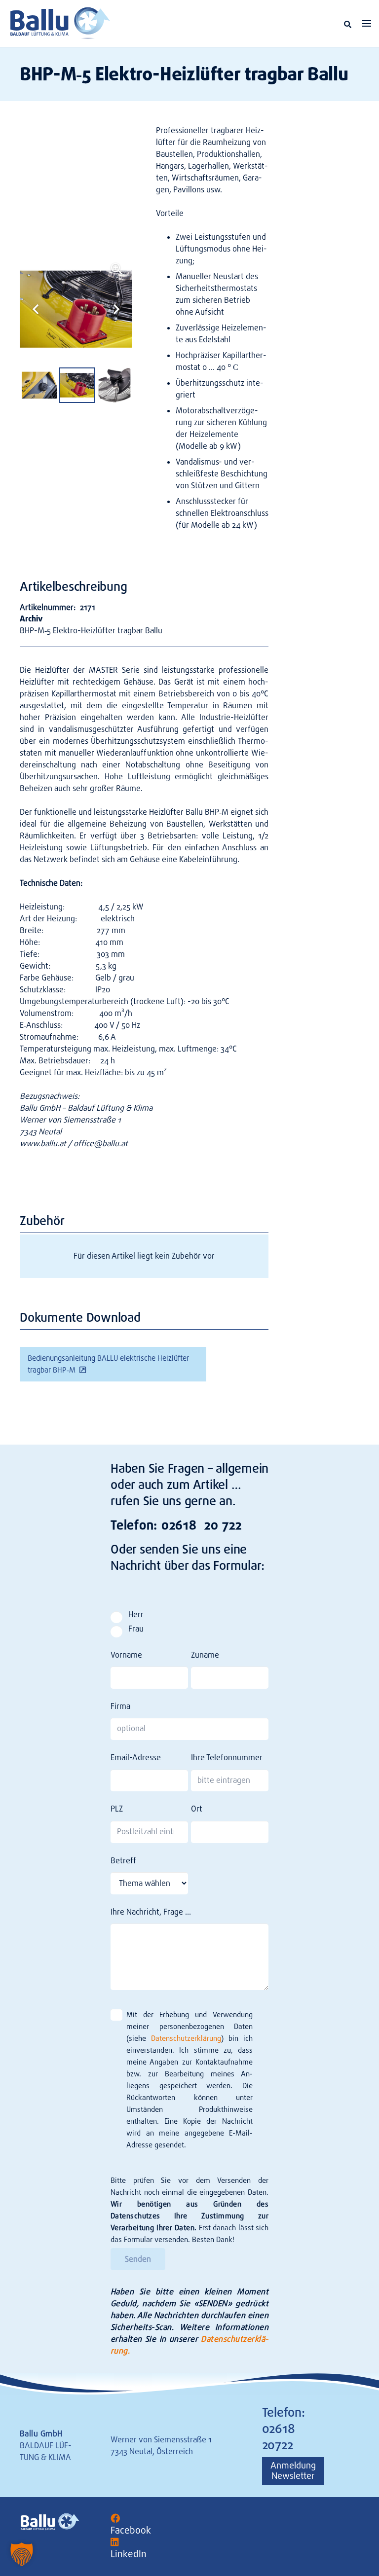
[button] (348, 24)
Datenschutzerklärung (186, 2038)
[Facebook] (115, 2519)
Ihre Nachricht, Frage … (151, 1912)
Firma (120, 1706)
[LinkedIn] (115, 2542)
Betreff (123, 1861)
